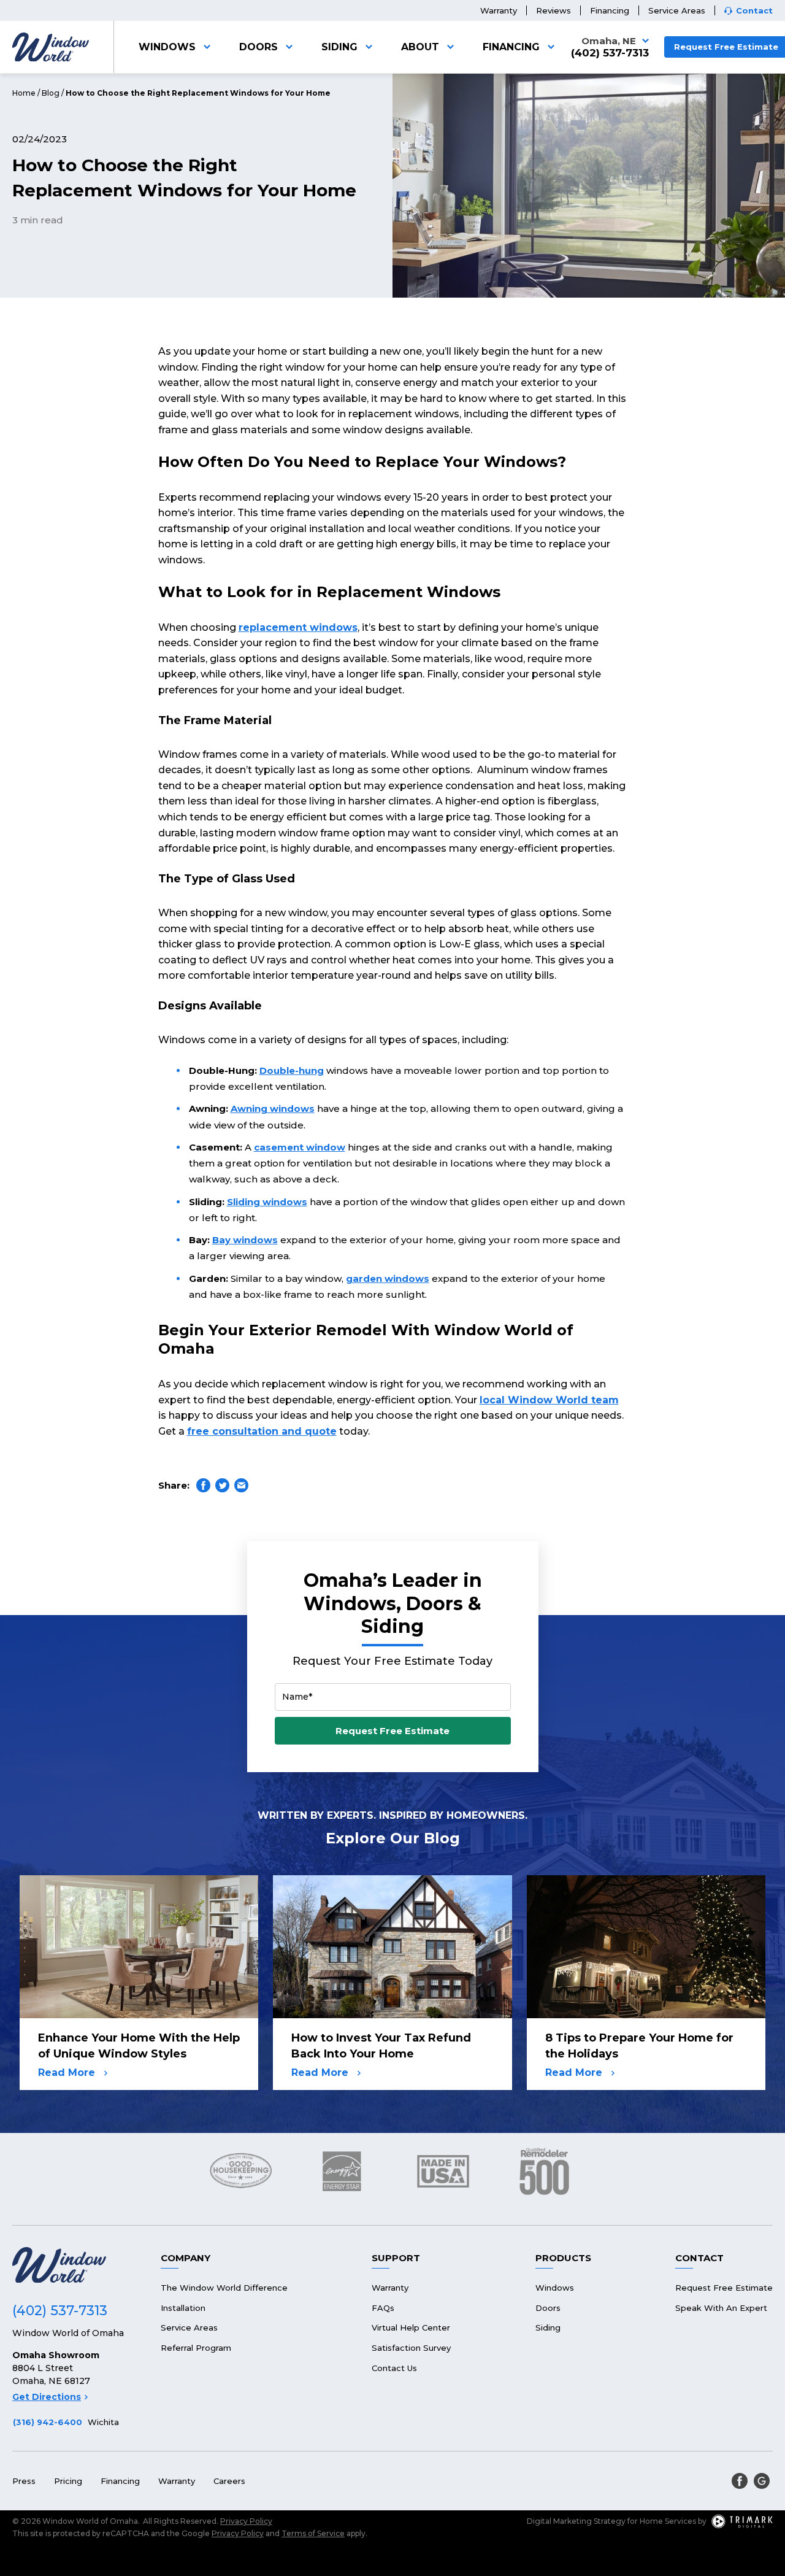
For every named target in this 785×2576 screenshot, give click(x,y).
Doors (258, 47)
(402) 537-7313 (610, 53)
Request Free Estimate (392, 1731)
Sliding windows (267, 1202)
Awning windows (273, 1109)
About (420, 47)
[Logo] (51, 47)
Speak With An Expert (721, 2308)
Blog (51, 93)
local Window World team (549, 1400)
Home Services (668, 2521)
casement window (300, 1147)
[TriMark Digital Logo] (742, 2521)
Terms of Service (313, 2533)
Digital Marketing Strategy (576, 2521)
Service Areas (677, 10)
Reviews (553, 10)
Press (24, 2481)
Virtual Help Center (411, 2327)
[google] (762, 2481)
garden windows (388, 1278)
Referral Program (196, 2348)
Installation (183, 2308)
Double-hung (292, 1070)
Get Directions (47, 2397)
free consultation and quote (262, 1431)
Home (24, 93)
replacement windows (298, 627)
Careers (229, 2481)
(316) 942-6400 (48, 2422)
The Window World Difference (224, 2288)
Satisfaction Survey (411, 2348)
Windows (167, 47)
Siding (339, 47)
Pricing (68, 2481)
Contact (754, 11)
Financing (610, 10)
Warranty (499, 10)
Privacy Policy (246, 2521)
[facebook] (740, 2481)
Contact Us (394, 2368)
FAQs (383, 2308)
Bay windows (245, 1240)
